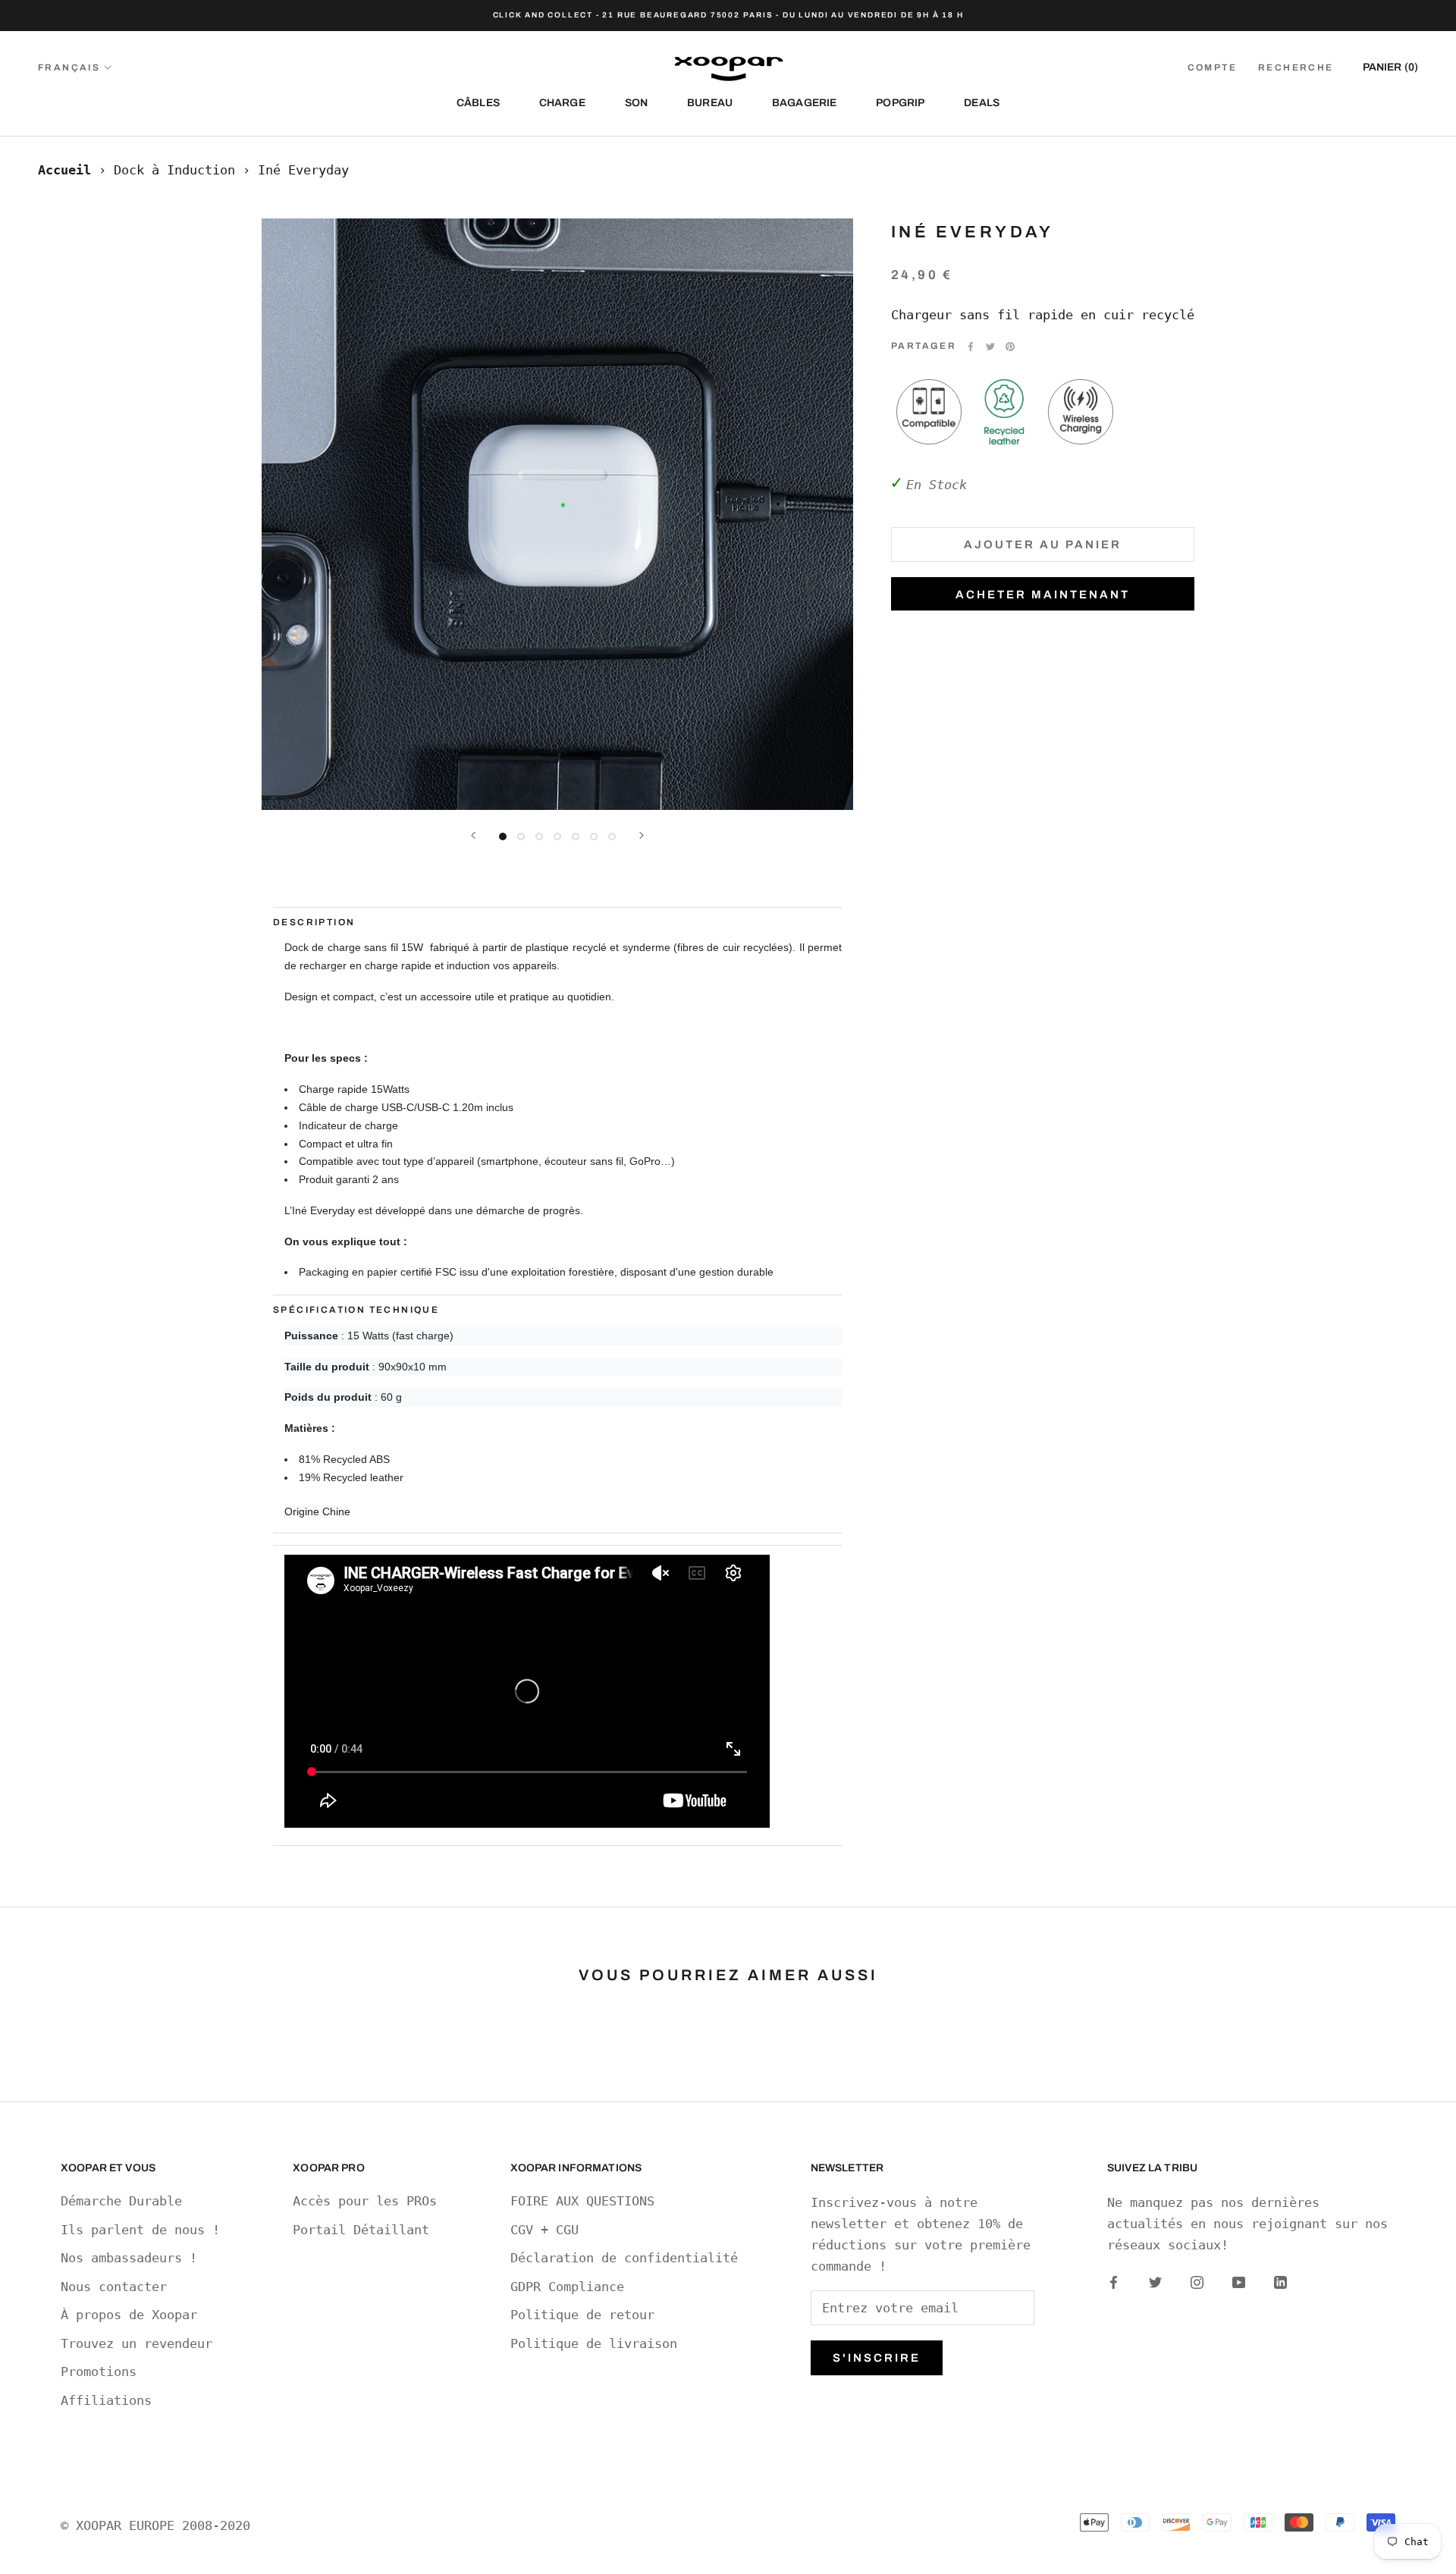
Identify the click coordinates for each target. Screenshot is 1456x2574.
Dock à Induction (174, 170)
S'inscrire (877, 2358)
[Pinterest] (1010, 347)
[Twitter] (990, 347)
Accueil (64, 170)
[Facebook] (971, 347)
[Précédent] (473, 835)
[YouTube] (1239, 2281)
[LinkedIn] (1280, 2281)
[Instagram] (1197, 2281)
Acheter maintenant (1043, 595)
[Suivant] (642, 835)
